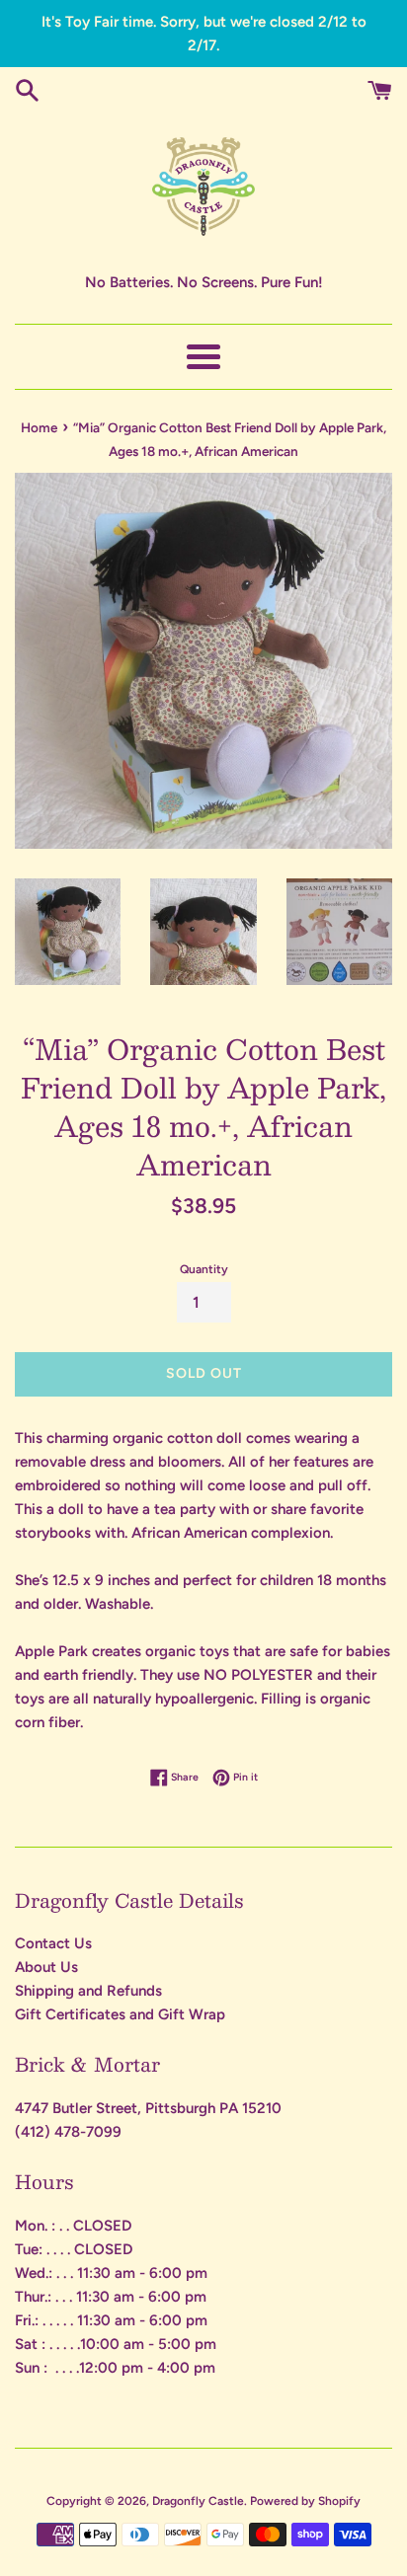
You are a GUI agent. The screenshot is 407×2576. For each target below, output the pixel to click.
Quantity (204, 1269)
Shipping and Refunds (88, 1991)
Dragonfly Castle (198, 2501)
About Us (46, 1967)
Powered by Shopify (305, 2501)
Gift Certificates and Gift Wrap (120, 2014)
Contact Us (53, 1943)
